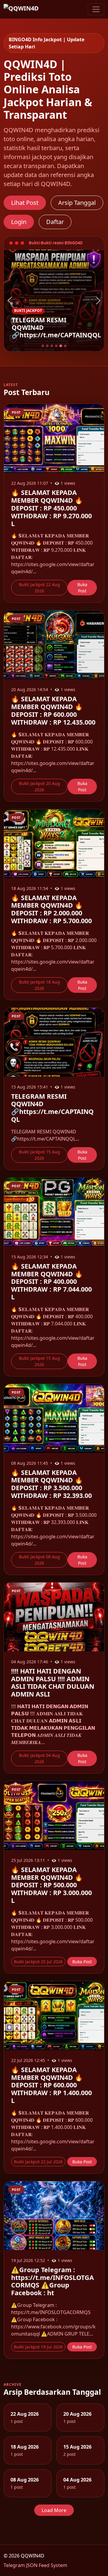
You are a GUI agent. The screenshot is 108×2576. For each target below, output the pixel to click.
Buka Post (82, 588)
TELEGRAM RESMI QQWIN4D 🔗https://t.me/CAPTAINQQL (52, 1108)
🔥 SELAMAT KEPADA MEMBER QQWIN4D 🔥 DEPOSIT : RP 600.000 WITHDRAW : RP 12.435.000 (53, 710)
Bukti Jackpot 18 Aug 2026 (39, 985)
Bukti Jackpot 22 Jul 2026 (38, 2162)
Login (19, 222)
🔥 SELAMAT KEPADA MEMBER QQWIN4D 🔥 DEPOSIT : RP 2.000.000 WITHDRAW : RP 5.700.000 (51, 909)
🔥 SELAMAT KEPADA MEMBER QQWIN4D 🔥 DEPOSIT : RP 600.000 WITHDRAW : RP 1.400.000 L (51, 2085)
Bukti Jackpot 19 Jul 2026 (38, 2347)
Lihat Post (25, 203)
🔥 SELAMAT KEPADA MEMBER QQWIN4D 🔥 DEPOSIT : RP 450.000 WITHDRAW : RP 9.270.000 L (51, 508)
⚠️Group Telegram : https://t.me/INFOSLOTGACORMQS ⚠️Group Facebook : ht (52, 2281)
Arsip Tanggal (77, 203)
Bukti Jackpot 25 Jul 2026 (38, 1962)
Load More (54, 2510)
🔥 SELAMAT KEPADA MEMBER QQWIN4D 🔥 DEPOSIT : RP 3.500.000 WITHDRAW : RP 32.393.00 (51, 1484)
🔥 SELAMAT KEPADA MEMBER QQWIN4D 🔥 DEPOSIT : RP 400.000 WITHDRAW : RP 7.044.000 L (51, 1281)
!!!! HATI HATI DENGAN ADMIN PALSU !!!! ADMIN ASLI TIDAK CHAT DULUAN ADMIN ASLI (53, 1682)
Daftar (55, 222)
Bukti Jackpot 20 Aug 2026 (39, 786)
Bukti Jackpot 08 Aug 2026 (39, 1560)
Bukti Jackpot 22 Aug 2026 (39, 588)
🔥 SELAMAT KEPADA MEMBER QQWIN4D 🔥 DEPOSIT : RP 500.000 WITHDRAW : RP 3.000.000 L (51, 1885)
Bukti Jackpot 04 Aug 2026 (39, 1758)
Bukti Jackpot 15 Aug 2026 (39, 1155)
